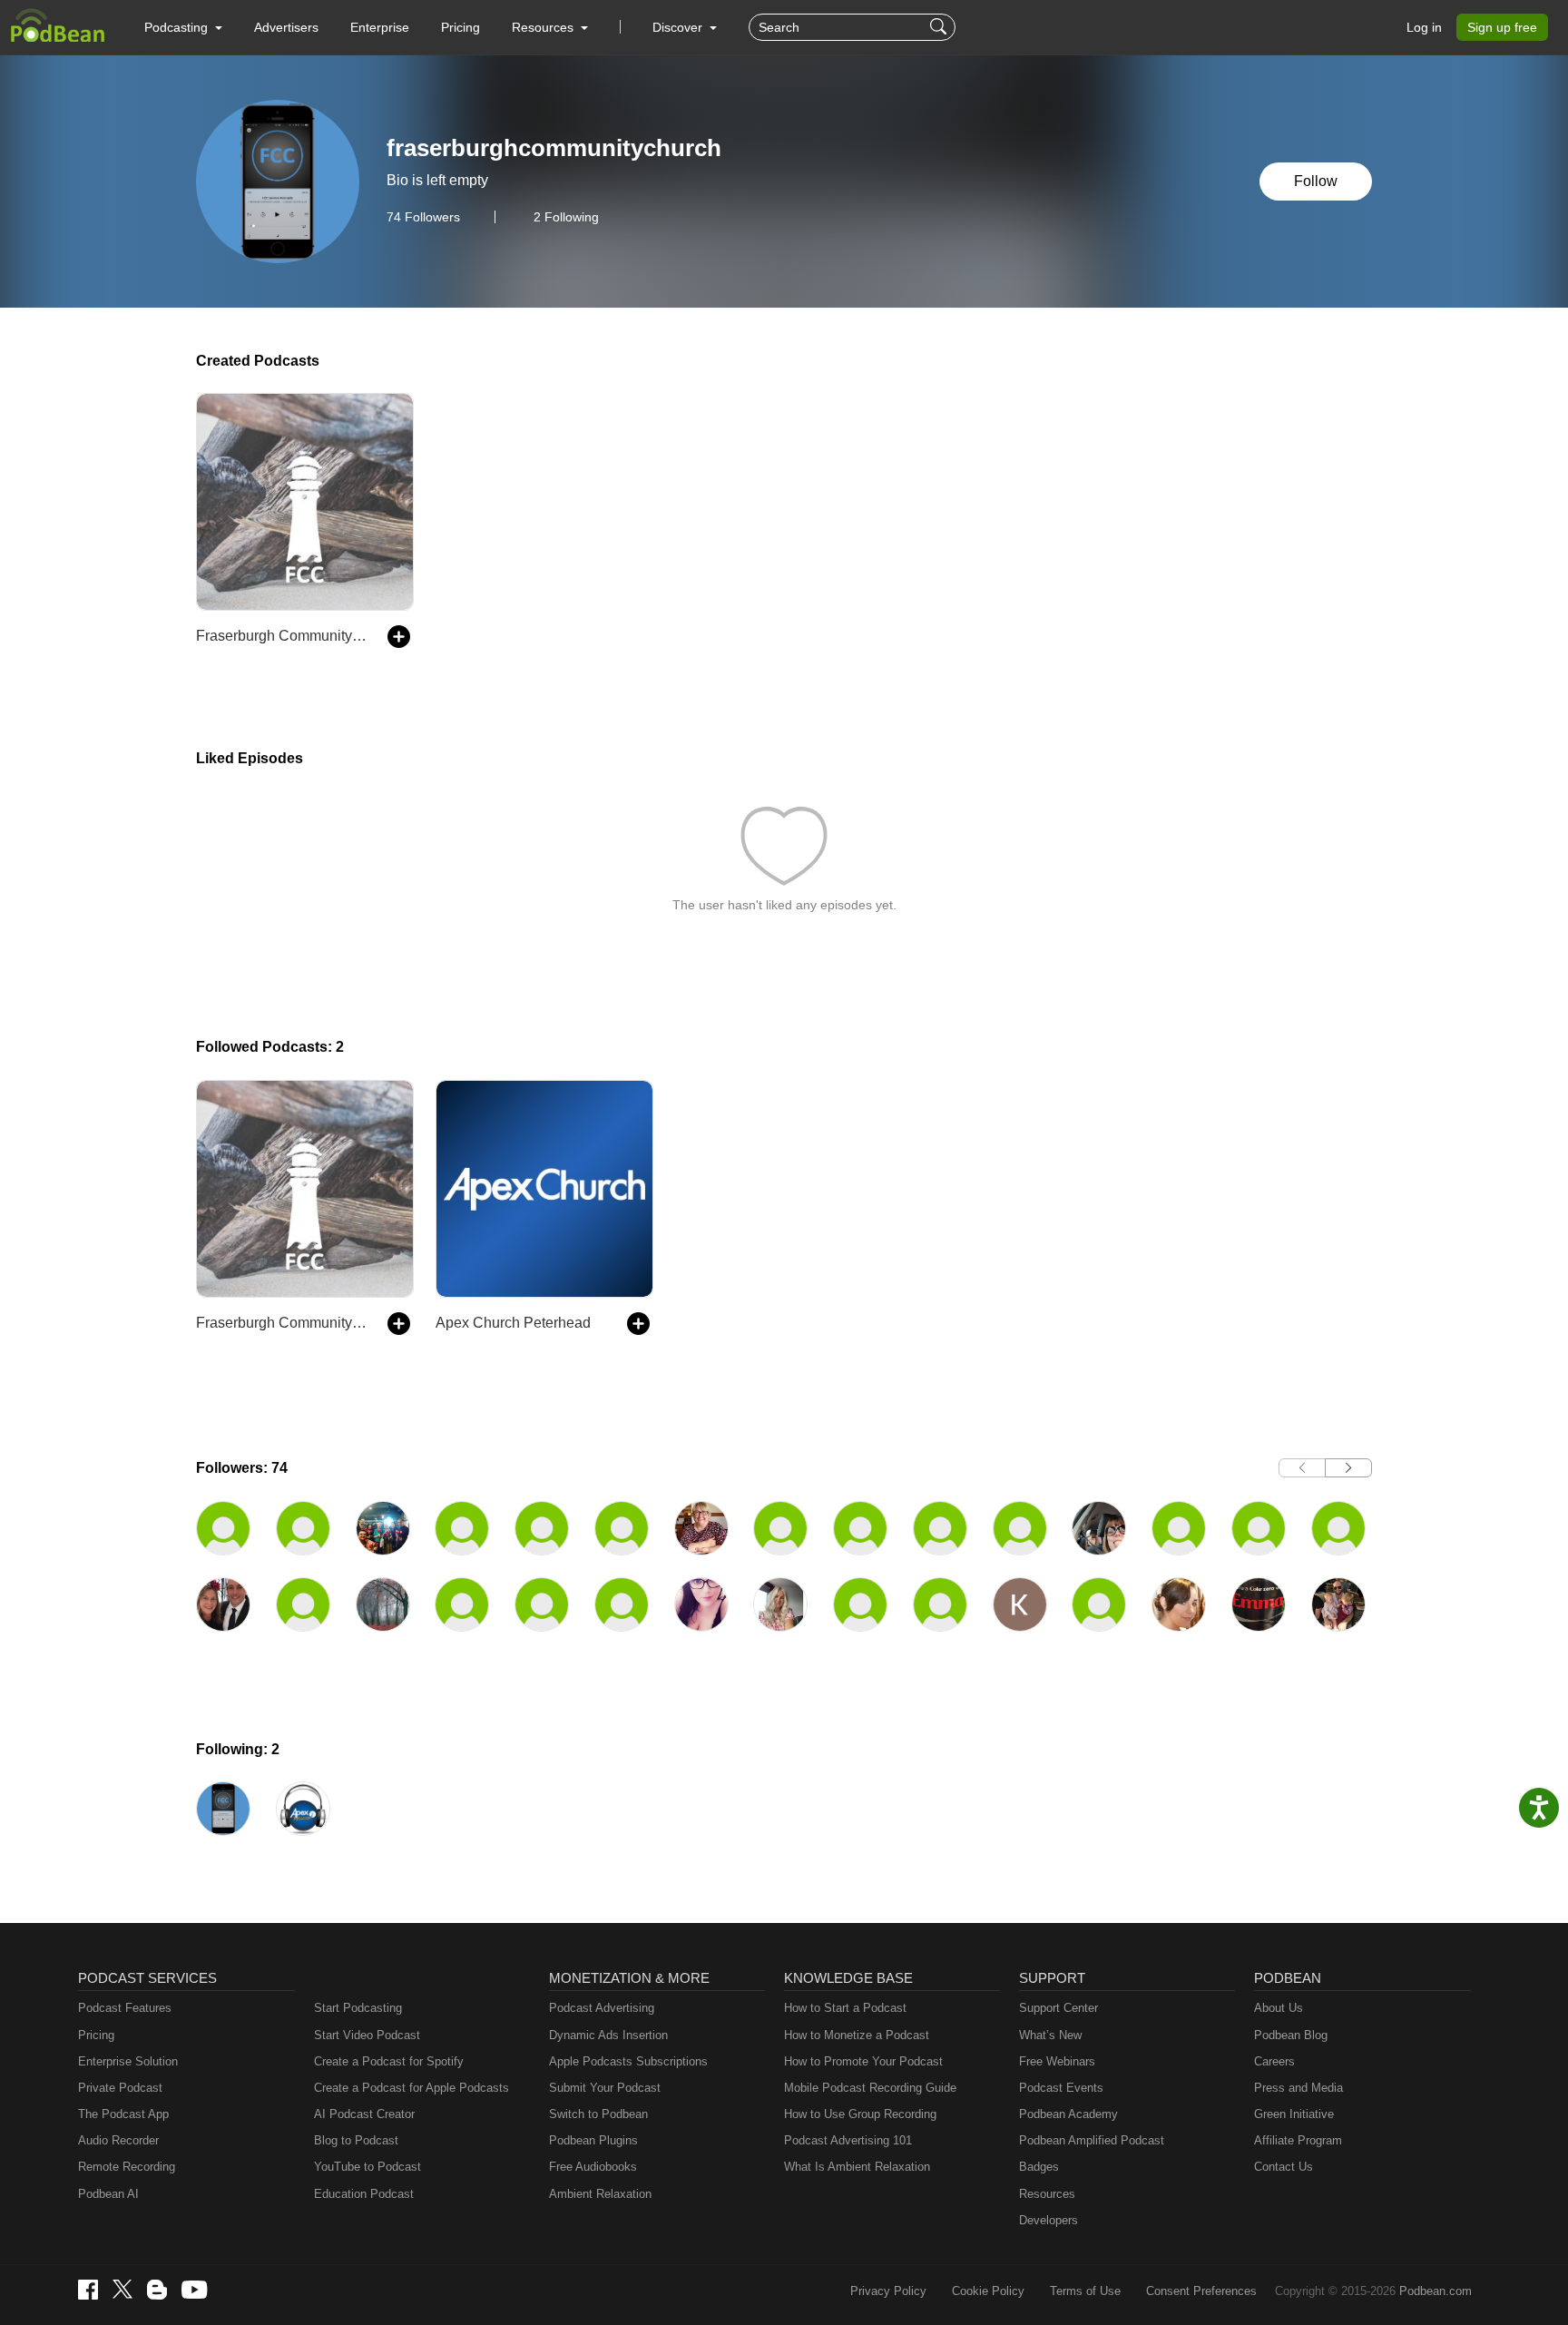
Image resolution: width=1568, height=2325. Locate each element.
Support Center (1058, 2008)
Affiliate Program (1298, 2140)
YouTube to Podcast (367, 2167)
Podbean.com (1436, 2291)
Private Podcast (120, 2088)
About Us (1279, 2008)
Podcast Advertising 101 (848, 2140)
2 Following (566, 217)
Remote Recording (127, 2167)
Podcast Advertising (602, 2008)
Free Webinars (1057, 2061)
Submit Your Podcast (605, 2088)
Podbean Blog (1291, 2035)
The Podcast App (123, 2114)
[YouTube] (194, 2290)
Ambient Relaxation (600, 2194)
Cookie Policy (988, 2291)
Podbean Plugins (593, 2140)
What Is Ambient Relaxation (857, 2167)
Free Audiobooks (593, 2167)
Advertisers (286, 27)
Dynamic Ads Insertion (608, 2035)
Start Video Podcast (367, 2035)
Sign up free (1502, 27)
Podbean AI (108, 2194)
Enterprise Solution (128, 2061)
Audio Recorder (118, 2140)
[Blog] (157, 2290)
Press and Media (1298, 2088)
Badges (1039, 2167)
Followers (423, 217)
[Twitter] (122, 2289)
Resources (1047, 2194)
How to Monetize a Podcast (857, 2035)
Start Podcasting (358, 2008)
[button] (183, 27)
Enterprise (380, 27)
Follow (1316, 181)
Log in (1424, 27)
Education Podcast (364, 2194)
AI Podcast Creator (364, 2114)
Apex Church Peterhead (513, 1323)
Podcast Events (1061, 2088)
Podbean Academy (1068, 2114)
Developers (1049, 2220)
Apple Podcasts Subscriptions (628, 2061)
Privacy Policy (888, 2291)
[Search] (941, 27)
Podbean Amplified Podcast (1092, 2140)
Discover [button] (679, 27)
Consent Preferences (1201, 2291)
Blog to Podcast (356, 2140)
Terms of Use (1085, 2291)
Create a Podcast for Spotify (389, 2061)
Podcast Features (125, 2008)
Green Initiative (1294, 2114)
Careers (1274, 2061)
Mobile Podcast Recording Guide (870, 2088)
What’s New (1050, 2035)
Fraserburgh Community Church (283, 636)
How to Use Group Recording (860, 2114)
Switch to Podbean (598, 2114)
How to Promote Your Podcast (863, 2061)
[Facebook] (88, 2290)
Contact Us (1284, 2167)
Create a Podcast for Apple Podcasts (412, 2088)
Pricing (461, 27)
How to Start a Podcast (845, 2008)
